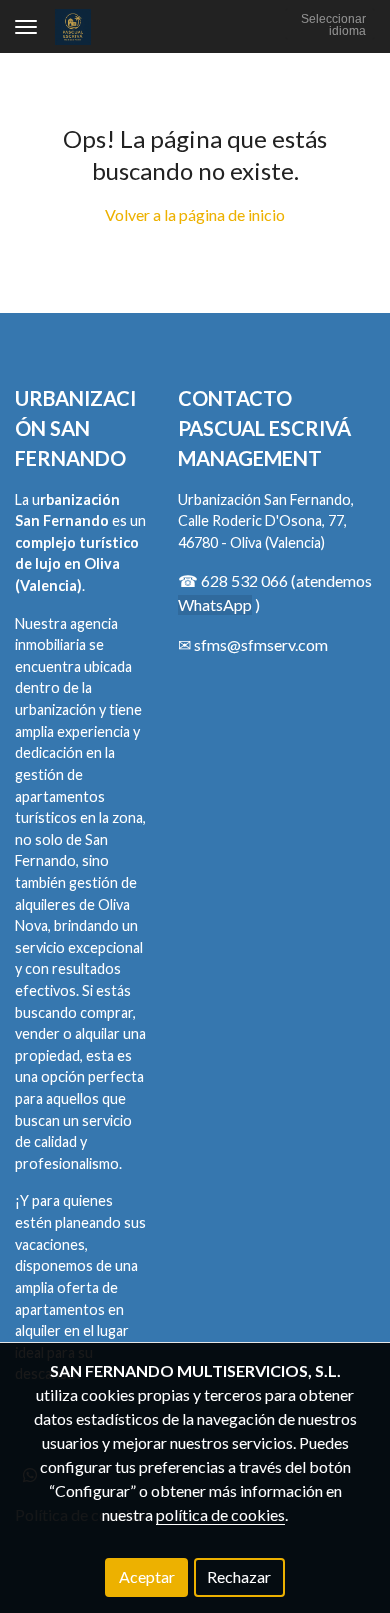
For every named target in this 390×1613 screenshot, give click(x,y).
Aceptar (147, 1576)
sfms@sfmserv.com (261, 644)
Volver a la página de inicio (195, 214)
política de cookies (220, 1514)
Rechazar (239, 1576)
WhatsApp (215, 604)
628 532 (231, 580)
